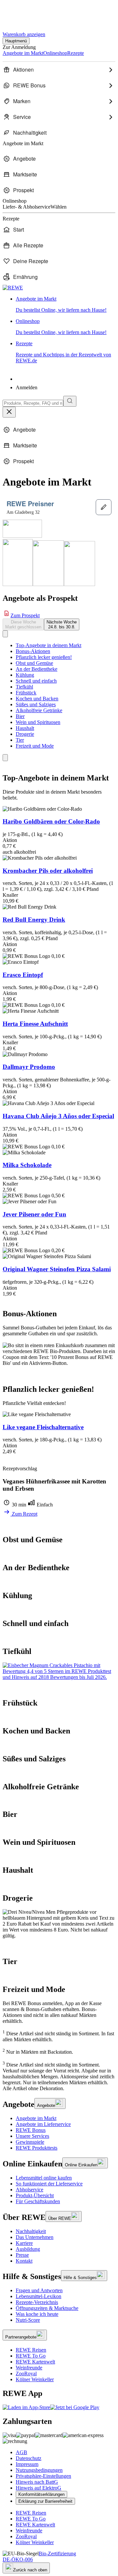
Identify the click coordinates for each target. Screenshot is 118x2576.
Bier (20, 716)
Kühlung (25, 675)
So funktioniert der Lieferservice (49, 2184)
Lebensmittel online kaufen (44, 2178)
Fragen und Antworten (39, 2290)
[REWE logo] (13, 288)
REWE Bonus (31, 2130)
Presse (22, 2255)
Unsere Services (32, 2136)
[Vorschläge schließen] (9, 412)
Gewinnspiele (30, 2142)
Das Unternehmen (35, 2237)
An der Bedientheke (37, 669)
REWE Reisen (31, 2350)
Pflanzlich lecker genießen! (44, 657)
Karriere (24, 2243)
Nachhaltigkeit (31, 2231)
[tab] (23, 624)
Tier (20, 740)
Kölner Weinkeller (35, 2379)
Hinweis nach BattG (37, 2482)
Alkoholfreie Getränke (39, 710)
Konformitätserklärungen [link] (41, 2494)
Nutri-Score (28, 2320)
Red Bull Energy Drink (34, 920)
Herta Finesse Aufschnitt (35, 1024)
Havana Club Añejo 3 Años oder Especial (58, 1116)
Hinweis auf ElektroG (39, 2488)
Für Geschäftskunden (38, 2201)
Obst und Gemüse (34, 663)
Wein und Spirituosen (38, 722)
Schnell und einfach (36, 681)
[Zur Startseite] (25, 13)
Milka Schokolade (27, 1165)
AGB (21, 2452)
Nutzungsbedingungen (39, 2470)
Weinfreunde (29, 2368)
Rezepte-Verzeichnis (37, 2302)
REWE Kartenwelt (35, 2362)
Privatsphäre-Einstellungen (43, 2476)
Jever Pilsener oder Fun (34, 1214)
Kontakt (24, 2261)
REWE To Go (31, 2356)
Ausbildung (28, 2249)
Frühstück (26, 693)
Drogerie (25, 734)
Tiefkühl (24, 687)
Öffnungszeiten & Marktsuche (47, 2308)
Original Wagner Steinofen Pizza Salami (57, 1269)
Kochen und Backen (37, 699)
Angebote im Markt (36, 2118)
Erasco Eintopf (23, 975)
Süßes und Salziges (36, 704)
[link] (66, 305)
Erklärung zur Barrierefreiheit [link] (45, 2501)
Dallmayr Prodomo (29, 1067)
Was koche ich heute (37, 2314)
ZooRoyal (26, 2373)
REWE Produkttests (37, 2148)
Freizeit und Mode (35, 746)
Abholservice (29, 2190)
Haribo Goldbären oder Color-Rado (51, 821)
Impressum (27, 2464)
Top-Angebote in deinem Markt (49, 645)
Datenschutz (29, 2458)
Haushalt (25, 728)
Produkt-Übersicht (35, 2195)
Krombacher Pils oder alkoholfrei (48, 871)
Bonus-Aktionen (33, 651)
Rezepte (63, 352)
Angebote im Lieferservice (43, 2124)
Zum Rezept (24, 1514)
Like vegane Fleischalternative (43, 1427)
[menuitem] (59, 70)
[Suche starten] (70, 401)
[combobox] (33, 403)
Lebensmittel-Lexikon (39, 2296)
